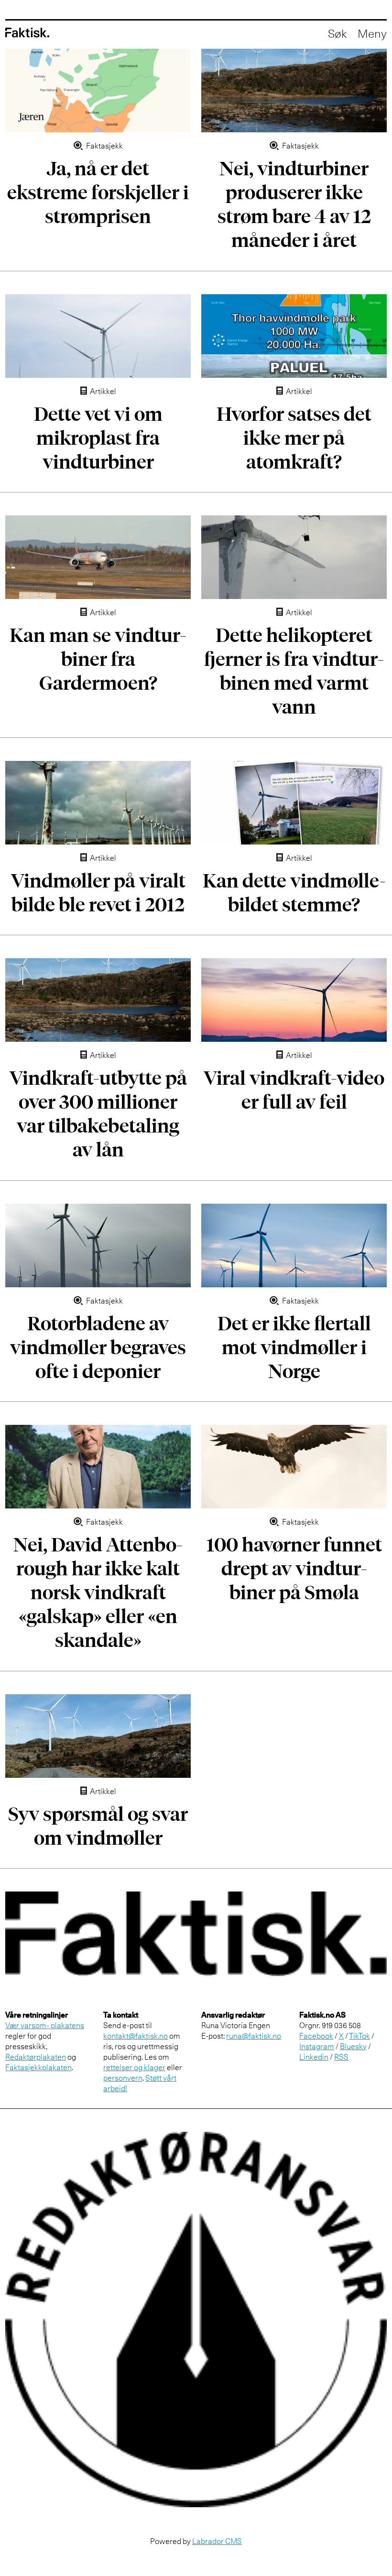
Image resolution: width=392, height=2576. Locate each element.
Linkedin (314, 2057)
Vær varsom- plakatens (45, 2025)
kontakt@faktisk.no (136, 2036)
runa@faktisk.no (254, 2036)
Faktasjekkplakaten (38, 2067)
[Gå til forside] (27, 33)
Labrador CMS (217, 2541)
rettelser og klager (134, 2067)
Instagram (317, 2046)
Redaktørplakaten (36, 2057)
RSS (341, 2057)
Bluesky (353, 2046)
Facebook (316, 2036)
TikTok (359, 2036)
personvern (123, 2078)
